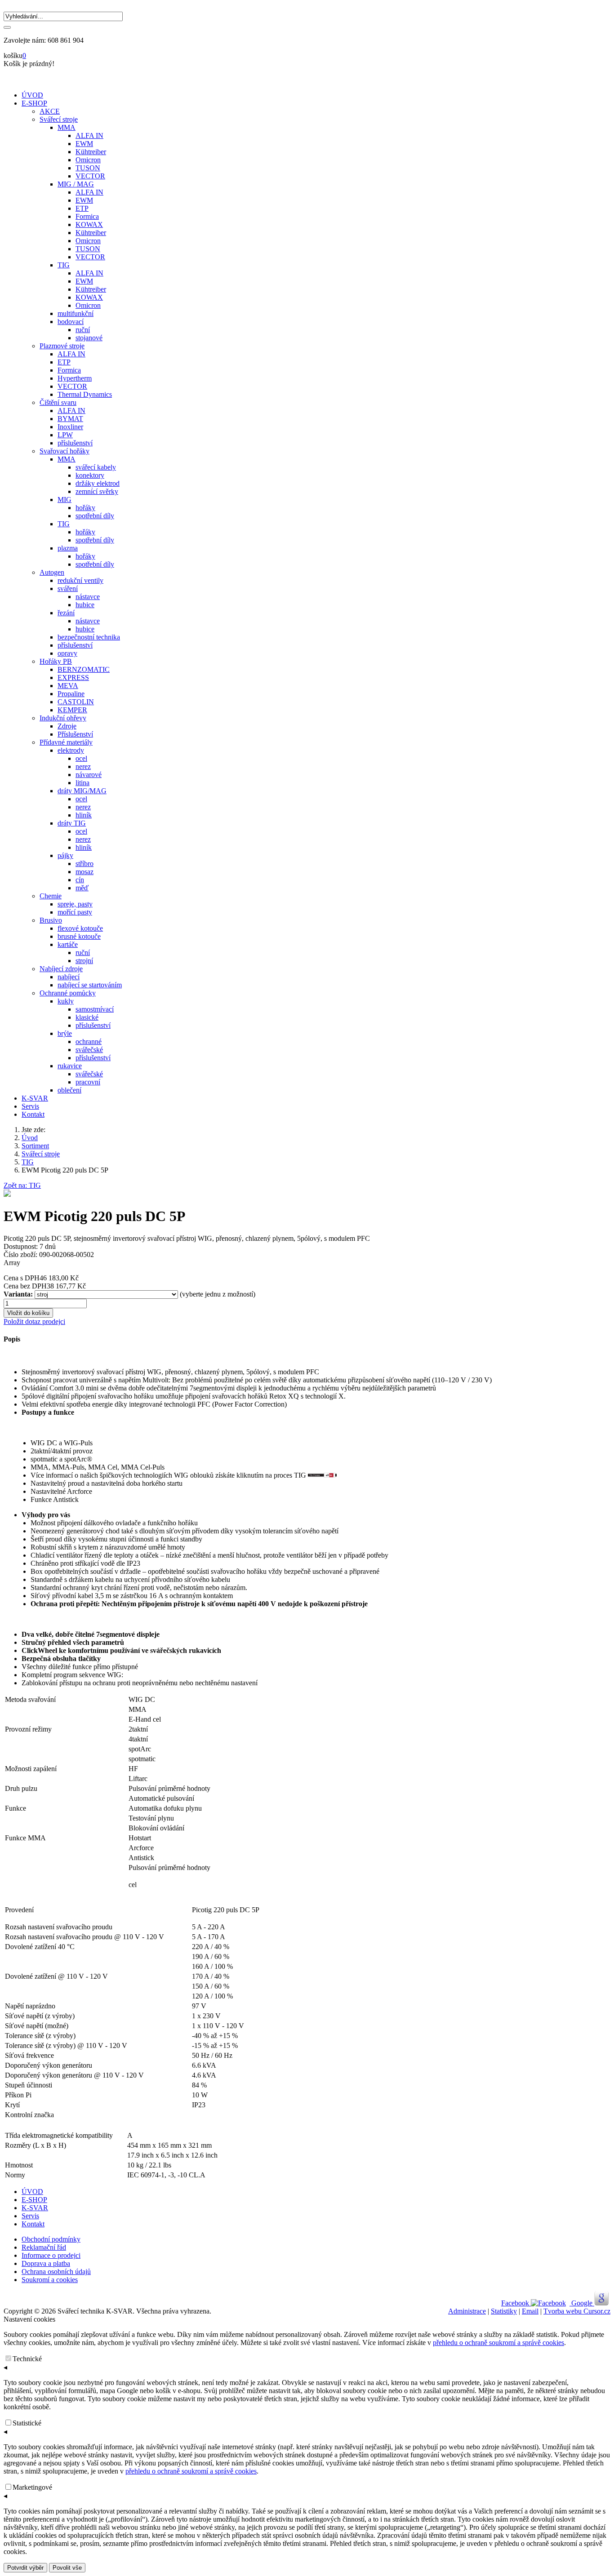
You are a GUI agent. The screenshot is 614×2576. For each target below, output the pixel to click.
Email (530, 2311)
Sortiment (35, 1146)
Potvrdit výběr (25, 2568)
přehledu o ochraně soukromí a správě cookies (498, 2343)
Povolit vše (67, 2568)
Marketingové (32, 2487)
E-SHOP (34, 103)
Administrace (467, 2311)
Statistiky (504, 2311)
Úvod (30, 1138)
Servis (30, 1106)
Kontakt (33, 1114)
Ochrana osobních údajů (56, 2272)
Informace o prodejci (51, 2255)
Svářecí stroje (41, 1154)
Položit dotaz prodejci (34, 1321)
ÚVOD (32, 95)
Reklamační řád (44, 2247)
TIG (28, 1162)
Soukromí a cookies (50, 2280)
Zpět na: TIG (22, 1185)
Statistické (27, 2423)
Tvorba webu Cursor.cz (577, 2311)
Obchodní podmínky (51, 2239)
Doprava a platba (46, 2263)
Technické (27, 2359)
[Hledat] (7, 27)
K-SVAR (35, 1098)
